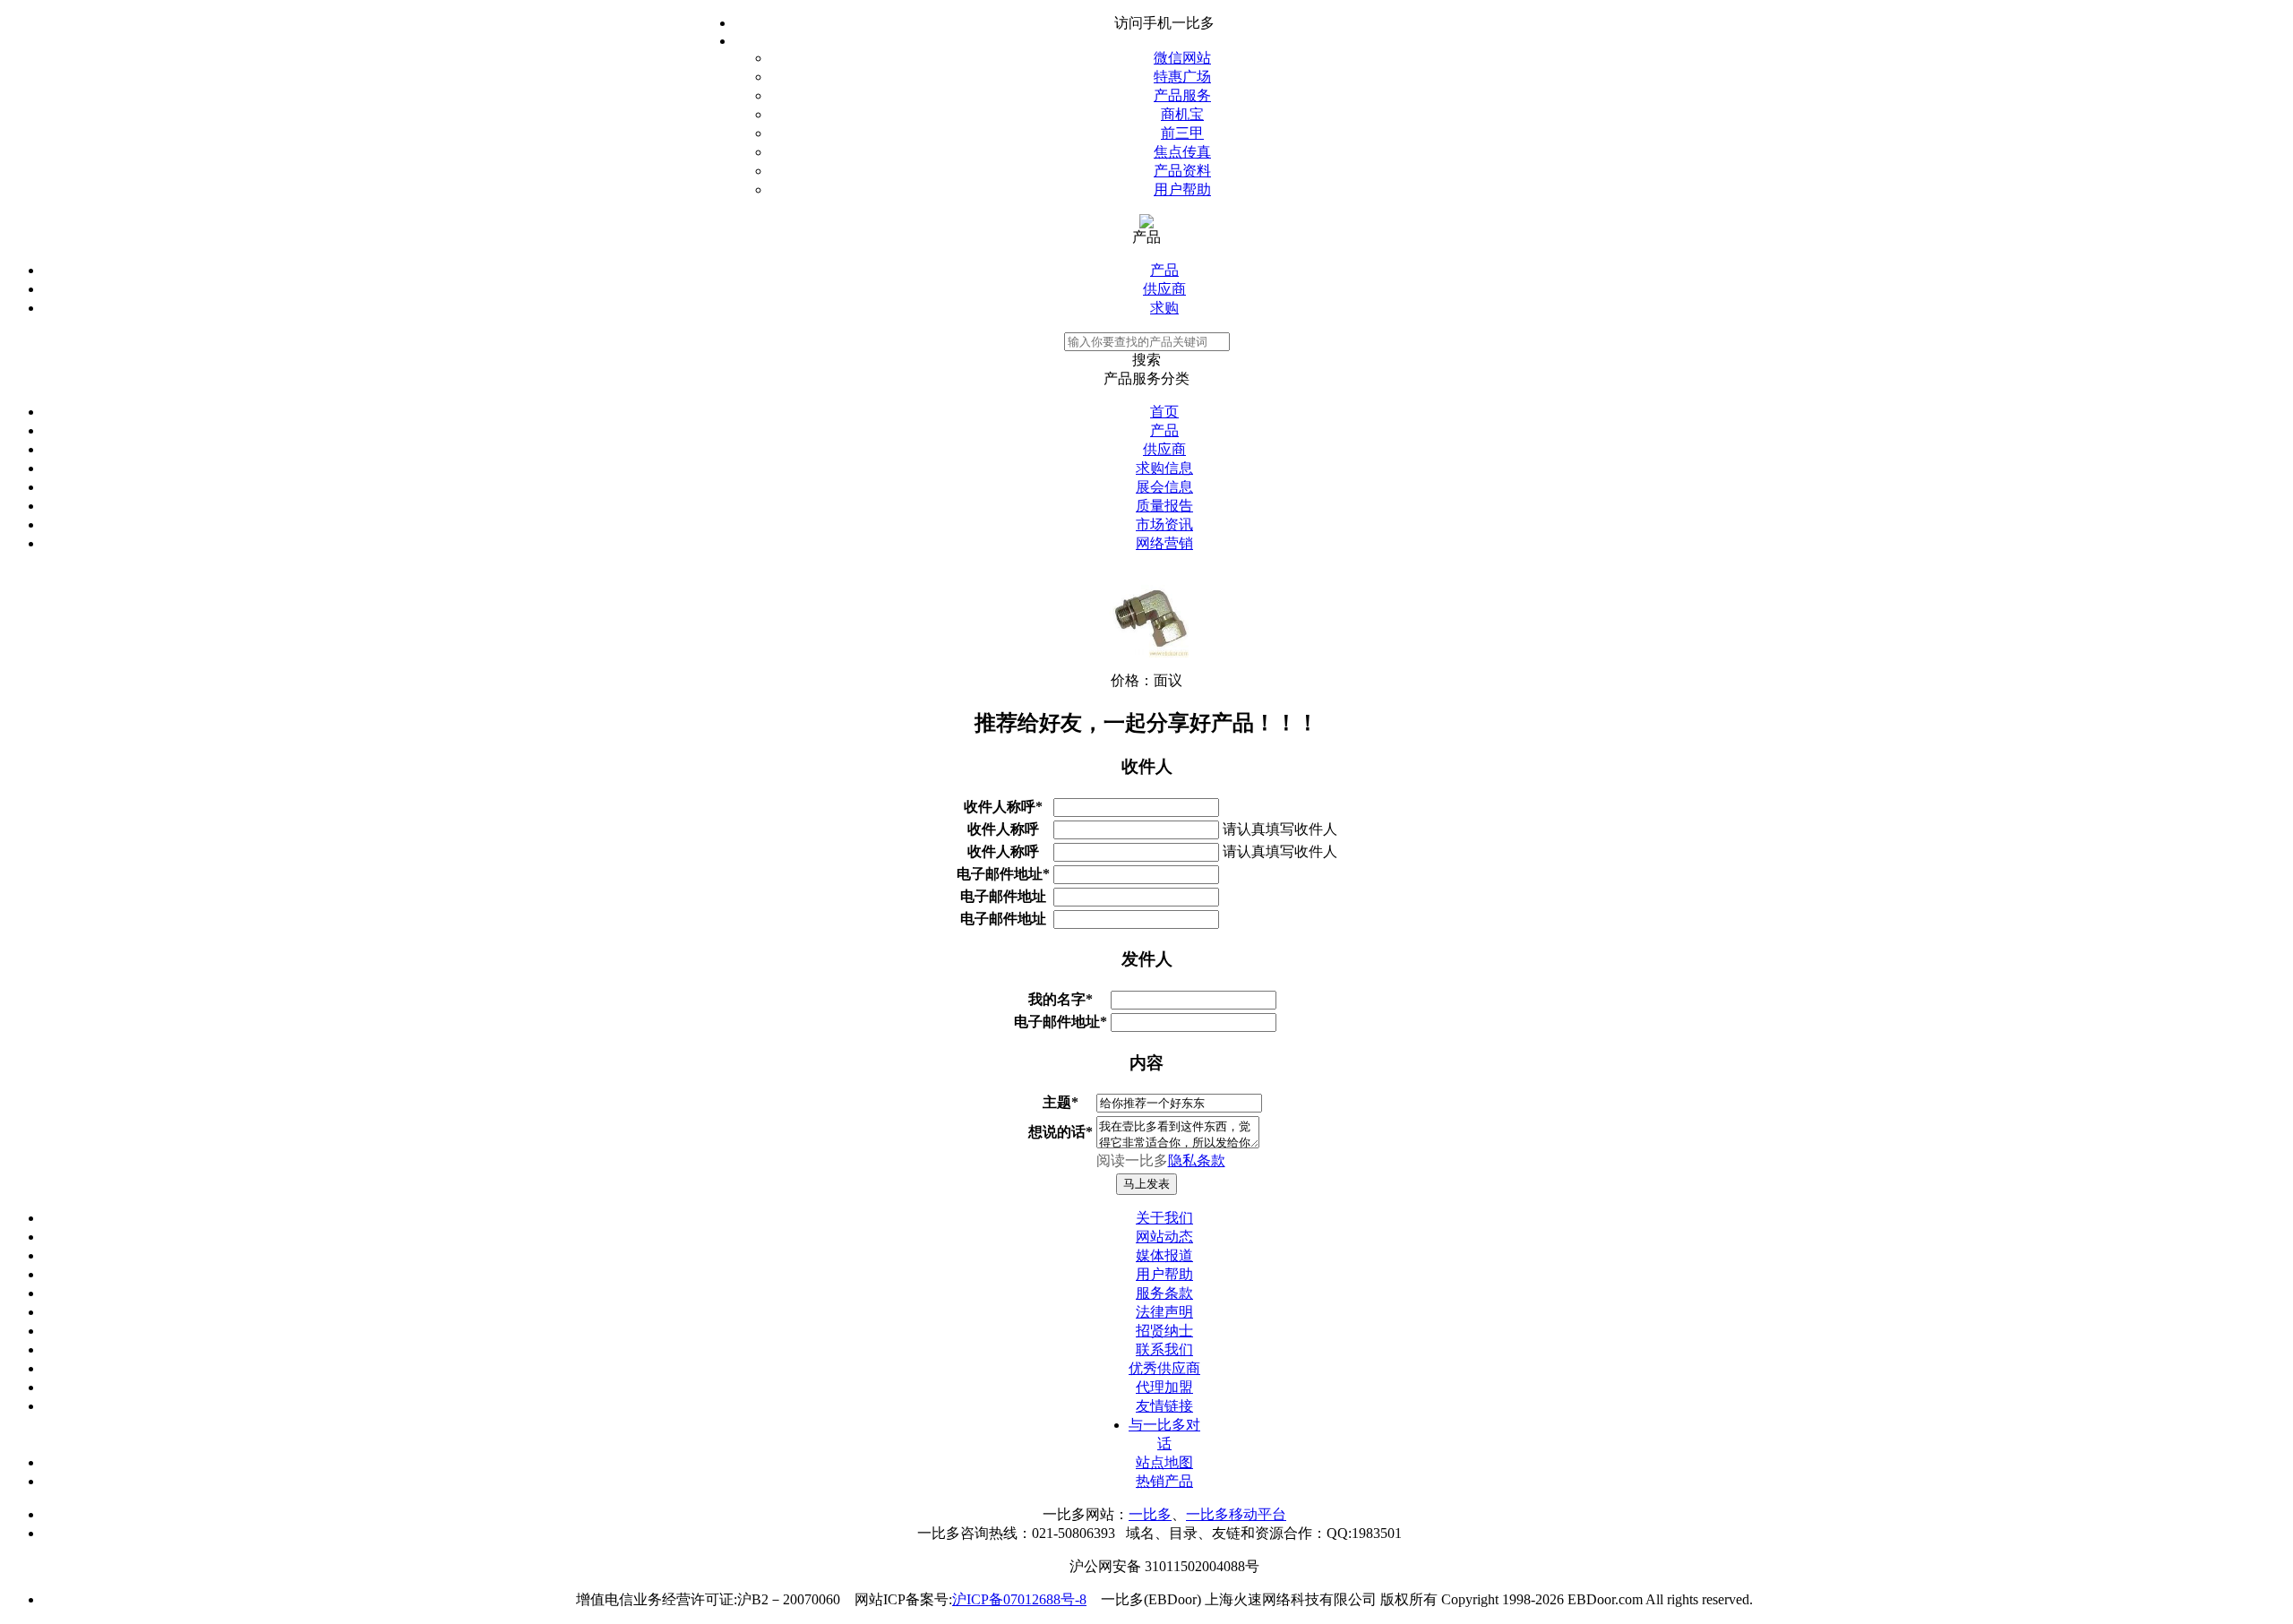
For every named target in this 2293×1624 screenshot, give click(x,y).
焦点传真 (1182, 152)
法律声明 (1164, 1312)
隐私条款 (1197, 1160)
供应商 (1164, 289)
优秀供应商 (1164, 1368)
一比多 (1150, 1514)
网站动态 (1164, 1237)
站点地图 (1164, 1462)
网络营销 (1164, 543)
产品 (1164, 270)
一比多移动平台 (1236, 1514)
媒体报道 (1164, 1255)
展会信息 (1164, 487)
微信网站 (1182, 58)
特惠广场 (1182, 77)
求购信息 (1164, 468)
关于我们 (1164, 1218)
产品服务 (1182, 95)
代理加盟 (1164, 1387)
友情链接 (1164, 1406)
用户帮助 (1182, 189)
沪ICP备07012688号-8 (1019, 1599)
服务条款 (1164, 1293)
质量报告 (1164, 506)
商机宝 (1182, 114)
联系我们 (1164, 1349)
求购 (1164, 308)
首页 (1164, 412)
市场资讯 (1164, 524)
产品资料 (1182, 171)
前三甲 (1182, 133)
